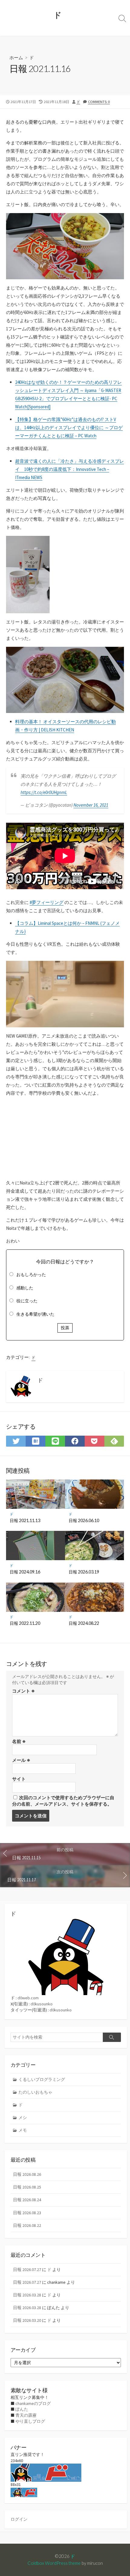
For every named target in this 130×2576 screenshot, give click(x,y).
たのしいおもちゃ (35, 2092)
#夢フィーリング (47, 902)
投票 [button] (65, 1328)
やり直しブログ (30, 2421)
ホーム (16, 57)
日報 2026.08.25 (27, 2187)
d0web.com (28, 1998)
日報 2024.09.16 (25, 1572)
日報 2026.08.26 (27, 2174)
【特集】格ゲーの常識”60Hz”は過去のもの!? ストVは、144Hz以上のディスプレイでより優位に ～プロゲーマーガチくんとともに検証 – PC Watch (69, 428)
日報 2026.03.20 (27, 2320)
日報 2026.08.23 (27, 2213)
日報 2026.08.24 (27, 2200)
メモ (23, 2130)
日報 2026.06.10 (84, 1520)
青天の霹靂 (26, 2415)
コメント (23, 1691)
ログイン (19, 2519)
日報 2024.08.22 (84, 1623)
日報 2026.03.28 (27, 2295)
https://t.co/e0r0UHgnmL (44, 792)
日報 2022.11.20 (25, 1623)
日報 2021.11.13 (25, 1520)
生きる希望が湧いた (35, 1314)
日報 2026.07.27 (27, 2270)
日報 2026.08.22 (27, 2225)
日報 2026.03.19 (84, 1572)
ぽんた (22, 2409)
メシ (23, 2118)
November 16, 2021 (91, 805)
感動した (25, 1288)
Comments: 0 (99, 102)
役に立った (27, 1301)
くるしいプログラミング (42, 2079)
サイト (19, 1779)
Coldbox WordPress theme (54, 2563)
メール (21, 1760)
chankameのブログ (33, 2403)
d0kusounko (42, 2004)
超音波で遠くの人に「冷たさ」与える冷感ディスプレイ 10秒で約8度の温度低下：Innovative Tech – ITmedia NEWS (70, 469)
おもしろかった (31, 1275)
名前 (19, 1741)
